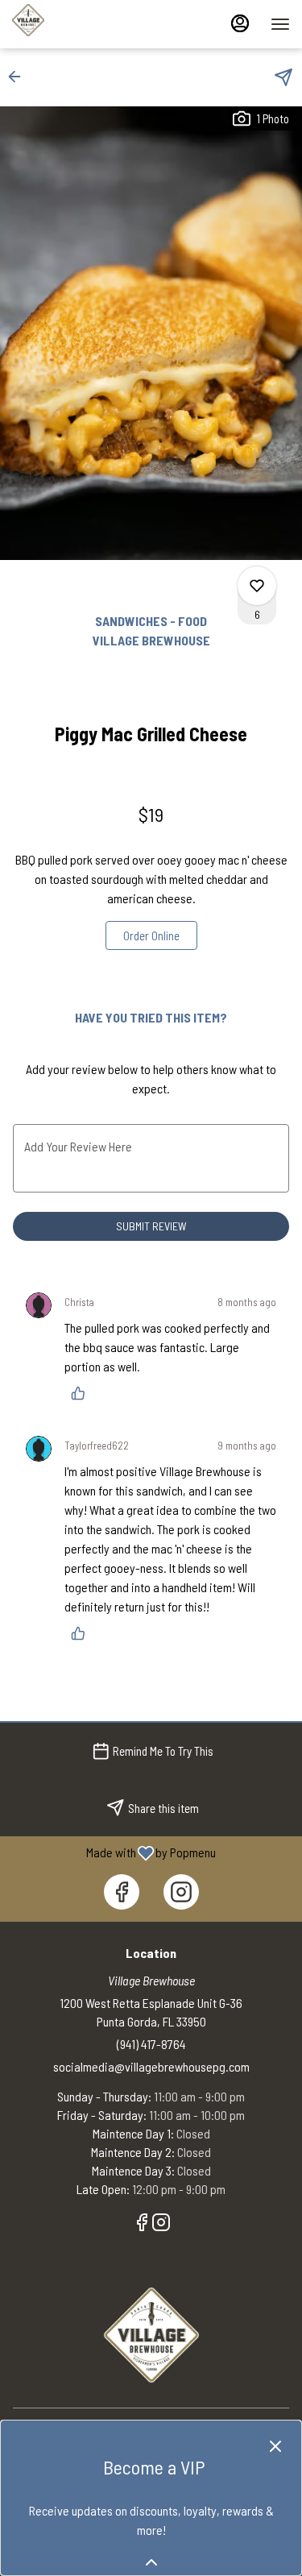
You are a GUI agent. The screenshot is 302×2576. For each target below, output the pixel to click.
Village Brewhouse (151, 2335)
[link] (151, 935)
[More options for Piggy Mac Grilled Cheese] (257, 586)
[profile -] (240, 23)
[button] (19, 77)
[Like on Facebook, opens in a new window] (122, 1892)
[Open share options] (283, 77)
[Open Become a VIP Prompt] (151, 2562)
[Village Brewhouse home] (85, 20)
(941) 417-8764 (151, 2044)
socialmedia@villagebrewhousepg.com (151, 2066)
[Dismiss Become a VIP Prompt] (275, 2446)
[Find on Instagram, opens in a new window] (181, 1892)
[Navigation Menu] (280, 24)
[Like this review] (82, 1393)
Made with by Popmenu (114, 1852)
